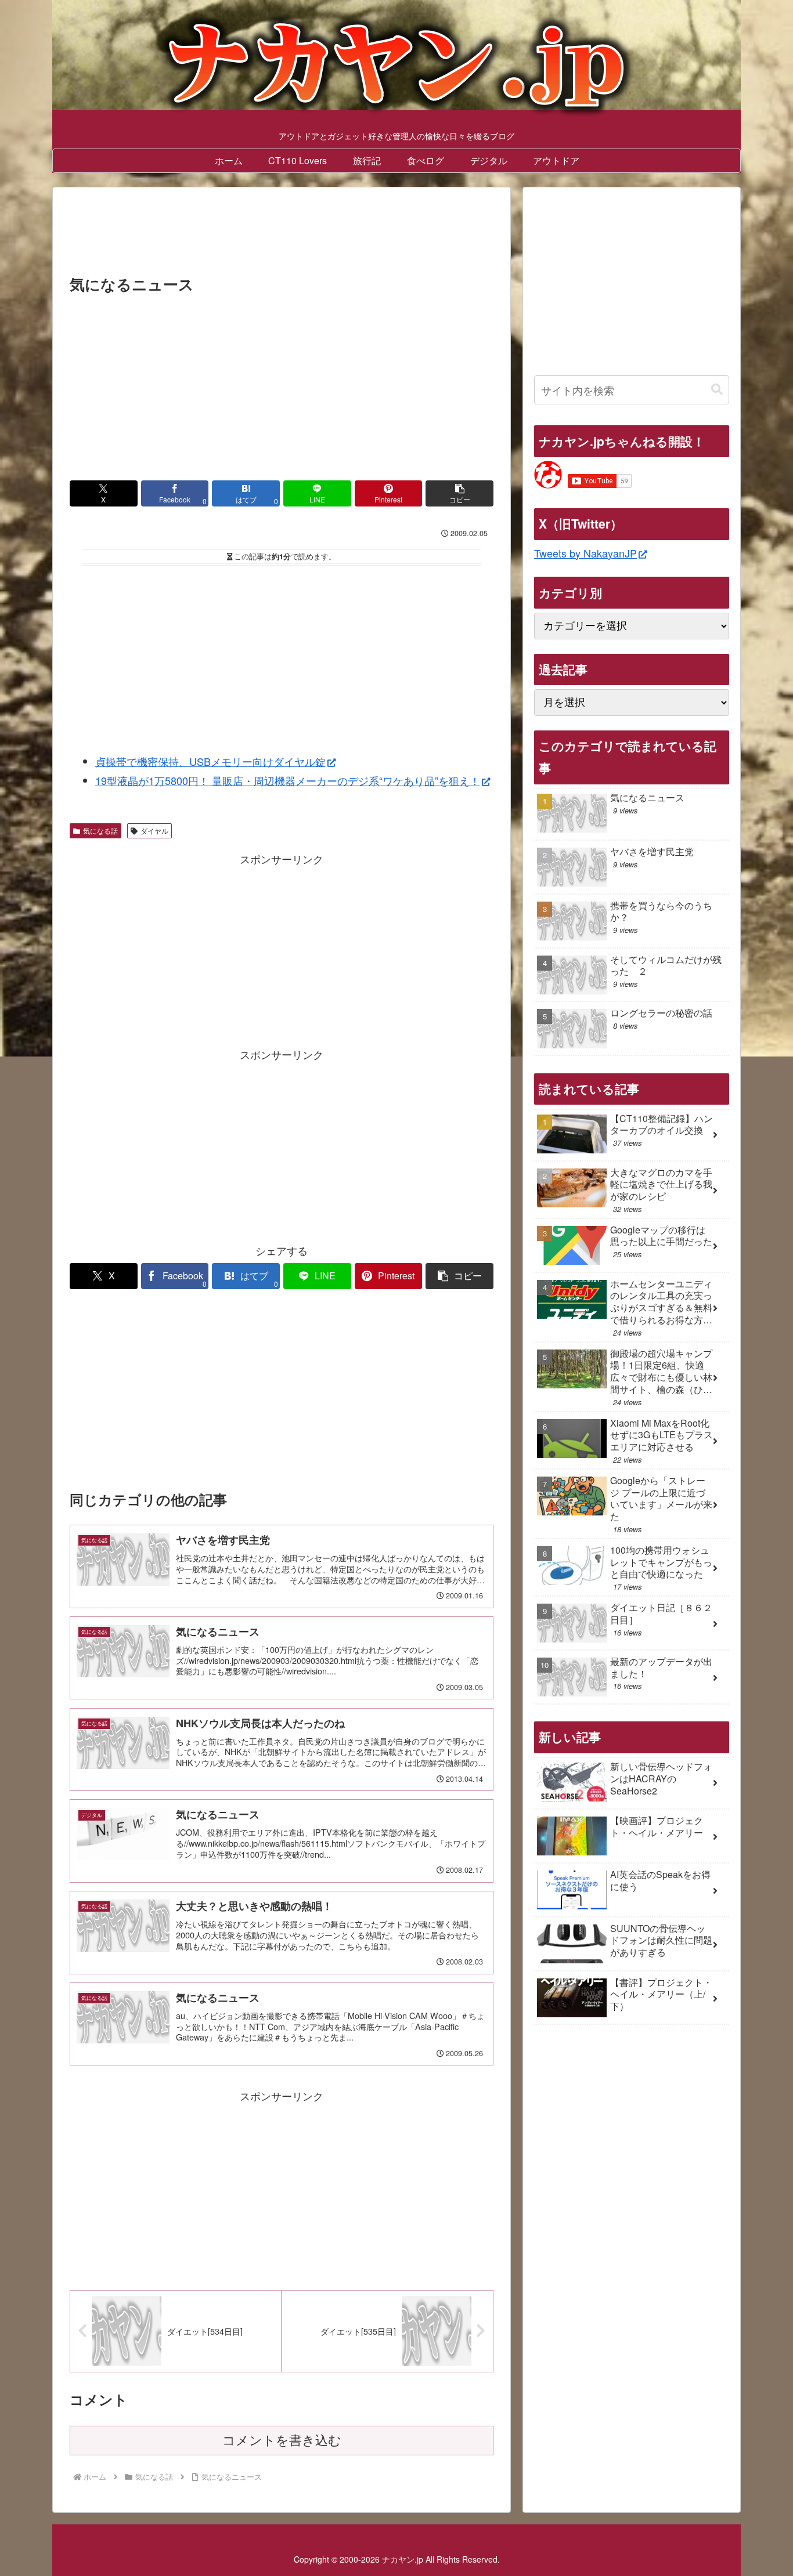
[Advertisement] (282, 234)
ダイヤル (154, 831)
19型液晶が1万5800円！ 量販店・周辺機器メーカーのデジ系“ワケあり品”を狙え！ (288, 780)
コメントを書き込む (282, 2441)
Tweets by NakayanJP (585, 553)
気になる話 (100, 831)
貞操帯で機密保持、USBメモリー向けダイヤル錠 (210, 761)
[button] (459, 493)
